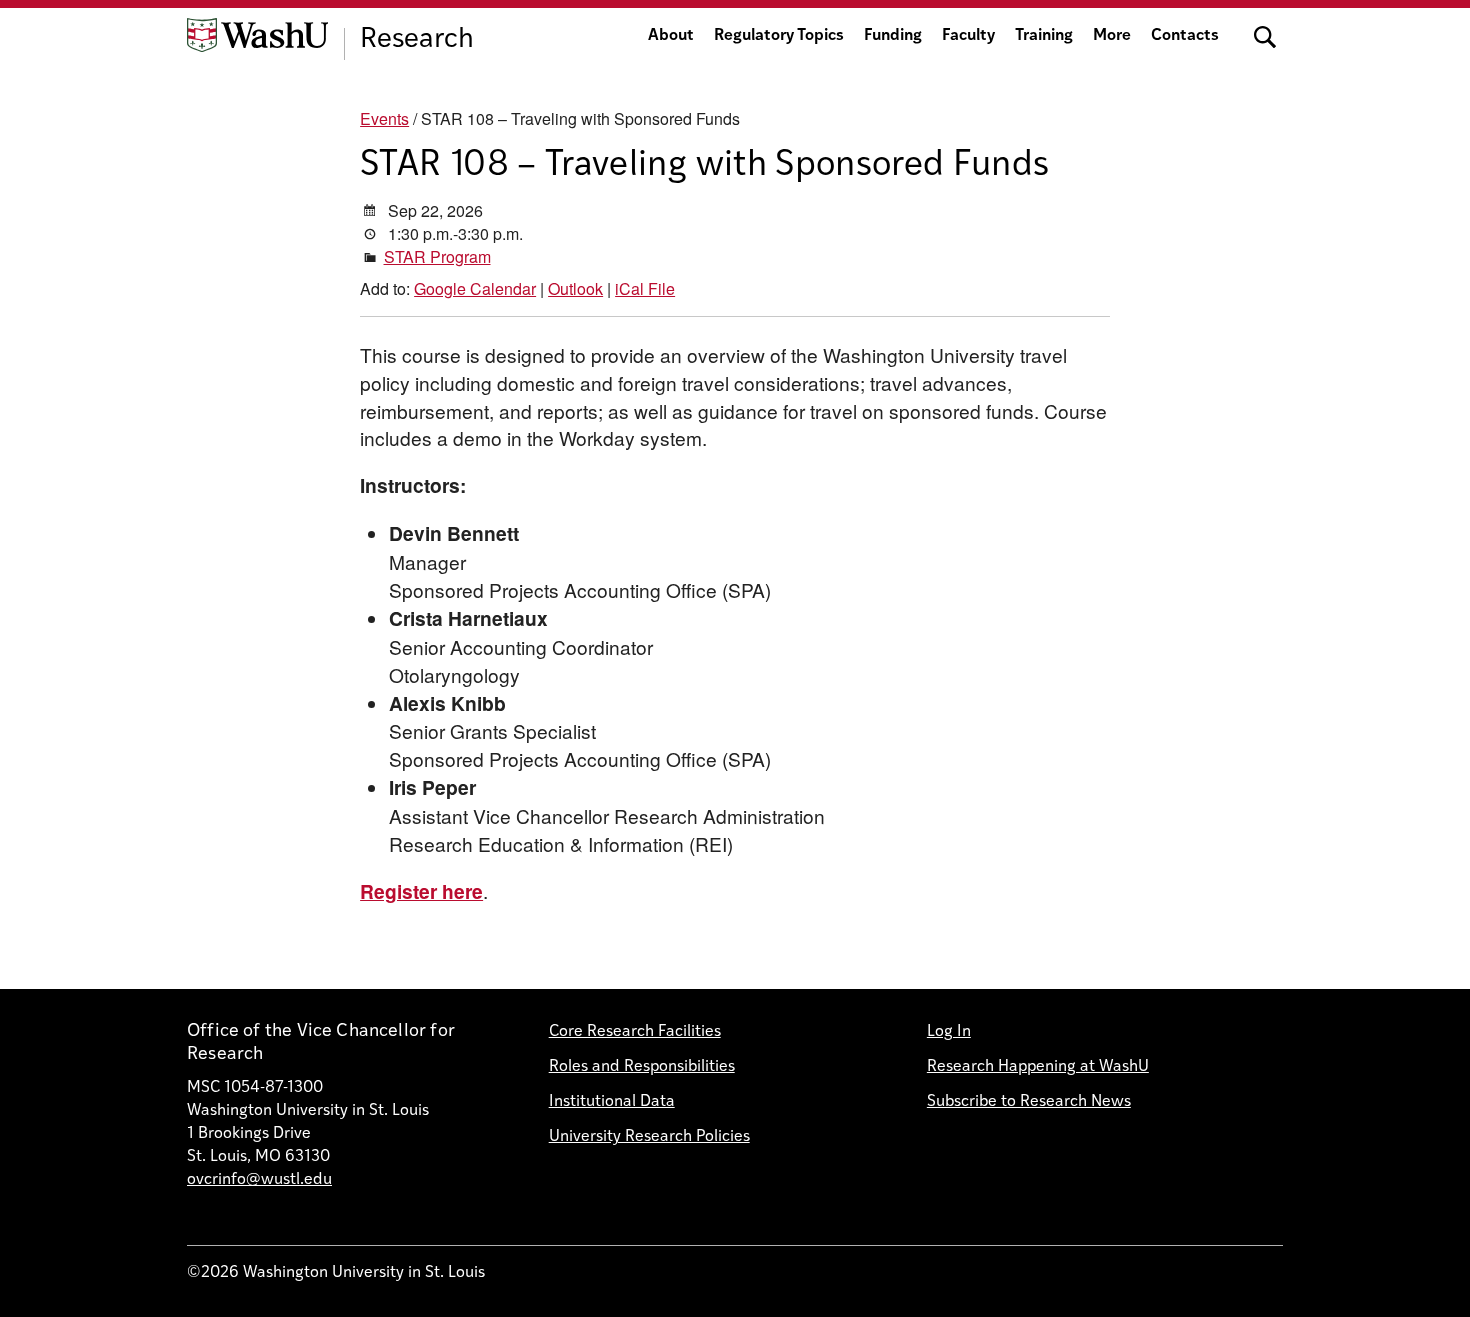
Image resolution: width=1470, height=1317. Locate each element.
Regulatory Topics (779, 36)
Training (1044, 36)
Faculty (968, 36)
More (1112, 36)
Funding (893, 36)
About (671, 36)
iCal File (645, 288)
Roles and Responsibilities (642, 1067)
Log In (949, 1032)
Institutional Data (612, 1102)
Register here (421, 891)
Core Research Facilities (635, 1032)
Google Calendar (475, 288)
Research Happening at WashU (1038, 1067)
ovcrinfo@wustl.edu (259, 1180)
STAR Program (437, 256)
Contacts (1185, 36)
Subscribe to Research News (1029, 1102)
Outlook (575, 288)
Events (384, 118)
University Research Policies (649, 1137)
